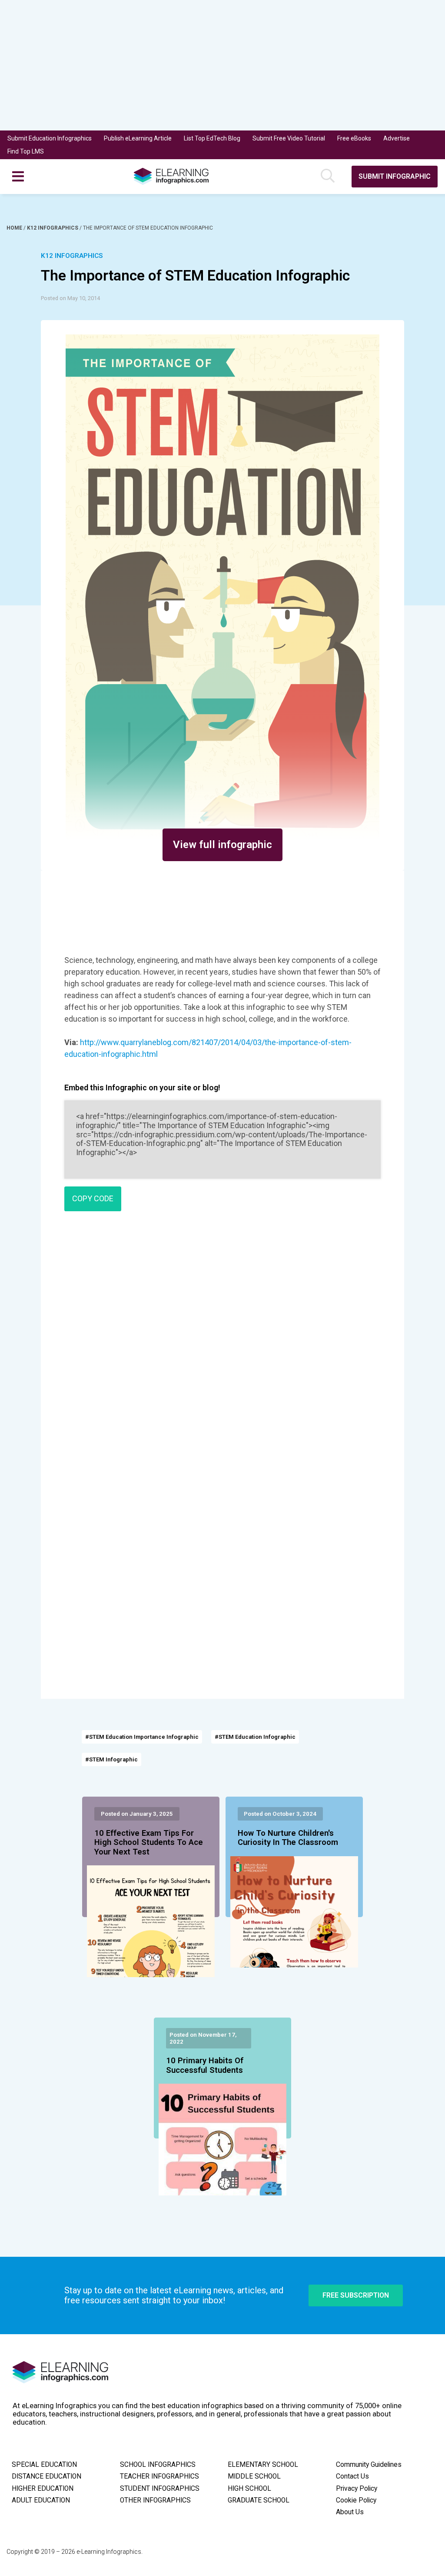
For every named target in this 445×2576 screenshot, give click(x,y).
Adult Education (41, 2500)
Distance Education (46, 2476)
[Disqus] (222, 1343)
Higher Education (43, 2489)
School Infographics (158, 2465)
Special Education (44, 2465)
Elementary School (263, 2465)
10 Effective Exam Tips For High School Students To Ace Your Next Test (149, 1843)
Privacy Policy (357, 2489)
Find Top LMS (26, 151)
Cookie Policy (356, 2500)
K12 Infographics (53, 228)
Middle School (254, 2476)
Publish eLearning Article (138, 138)
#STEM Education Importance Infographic (142, 1737)
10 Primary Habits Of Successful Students (205, 2065)
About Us (350, 2512)
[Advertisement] (222, 65)
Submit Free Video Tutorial (289, 138)
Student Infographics (160, 2489)
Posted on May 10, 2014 (70, 298)
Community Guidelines (369, 2465)
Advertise (397, 138)
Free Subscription (356, 2295)
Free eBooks (354, 138)
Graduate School (259, 2500)
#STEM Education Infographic (255, 1737)
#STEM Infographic (111, 1759)
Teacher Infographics (159, 2476)
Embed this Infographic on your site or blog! (142, 1088)
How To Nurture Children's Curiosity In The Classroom (288, 1838)
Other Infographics (155, 2500)
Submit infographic (395, 176)
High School (249, 2489)
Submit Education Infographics (50, 138)
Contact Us (352, 2476)
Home (15, 228)
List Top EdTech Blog (212, 138)
